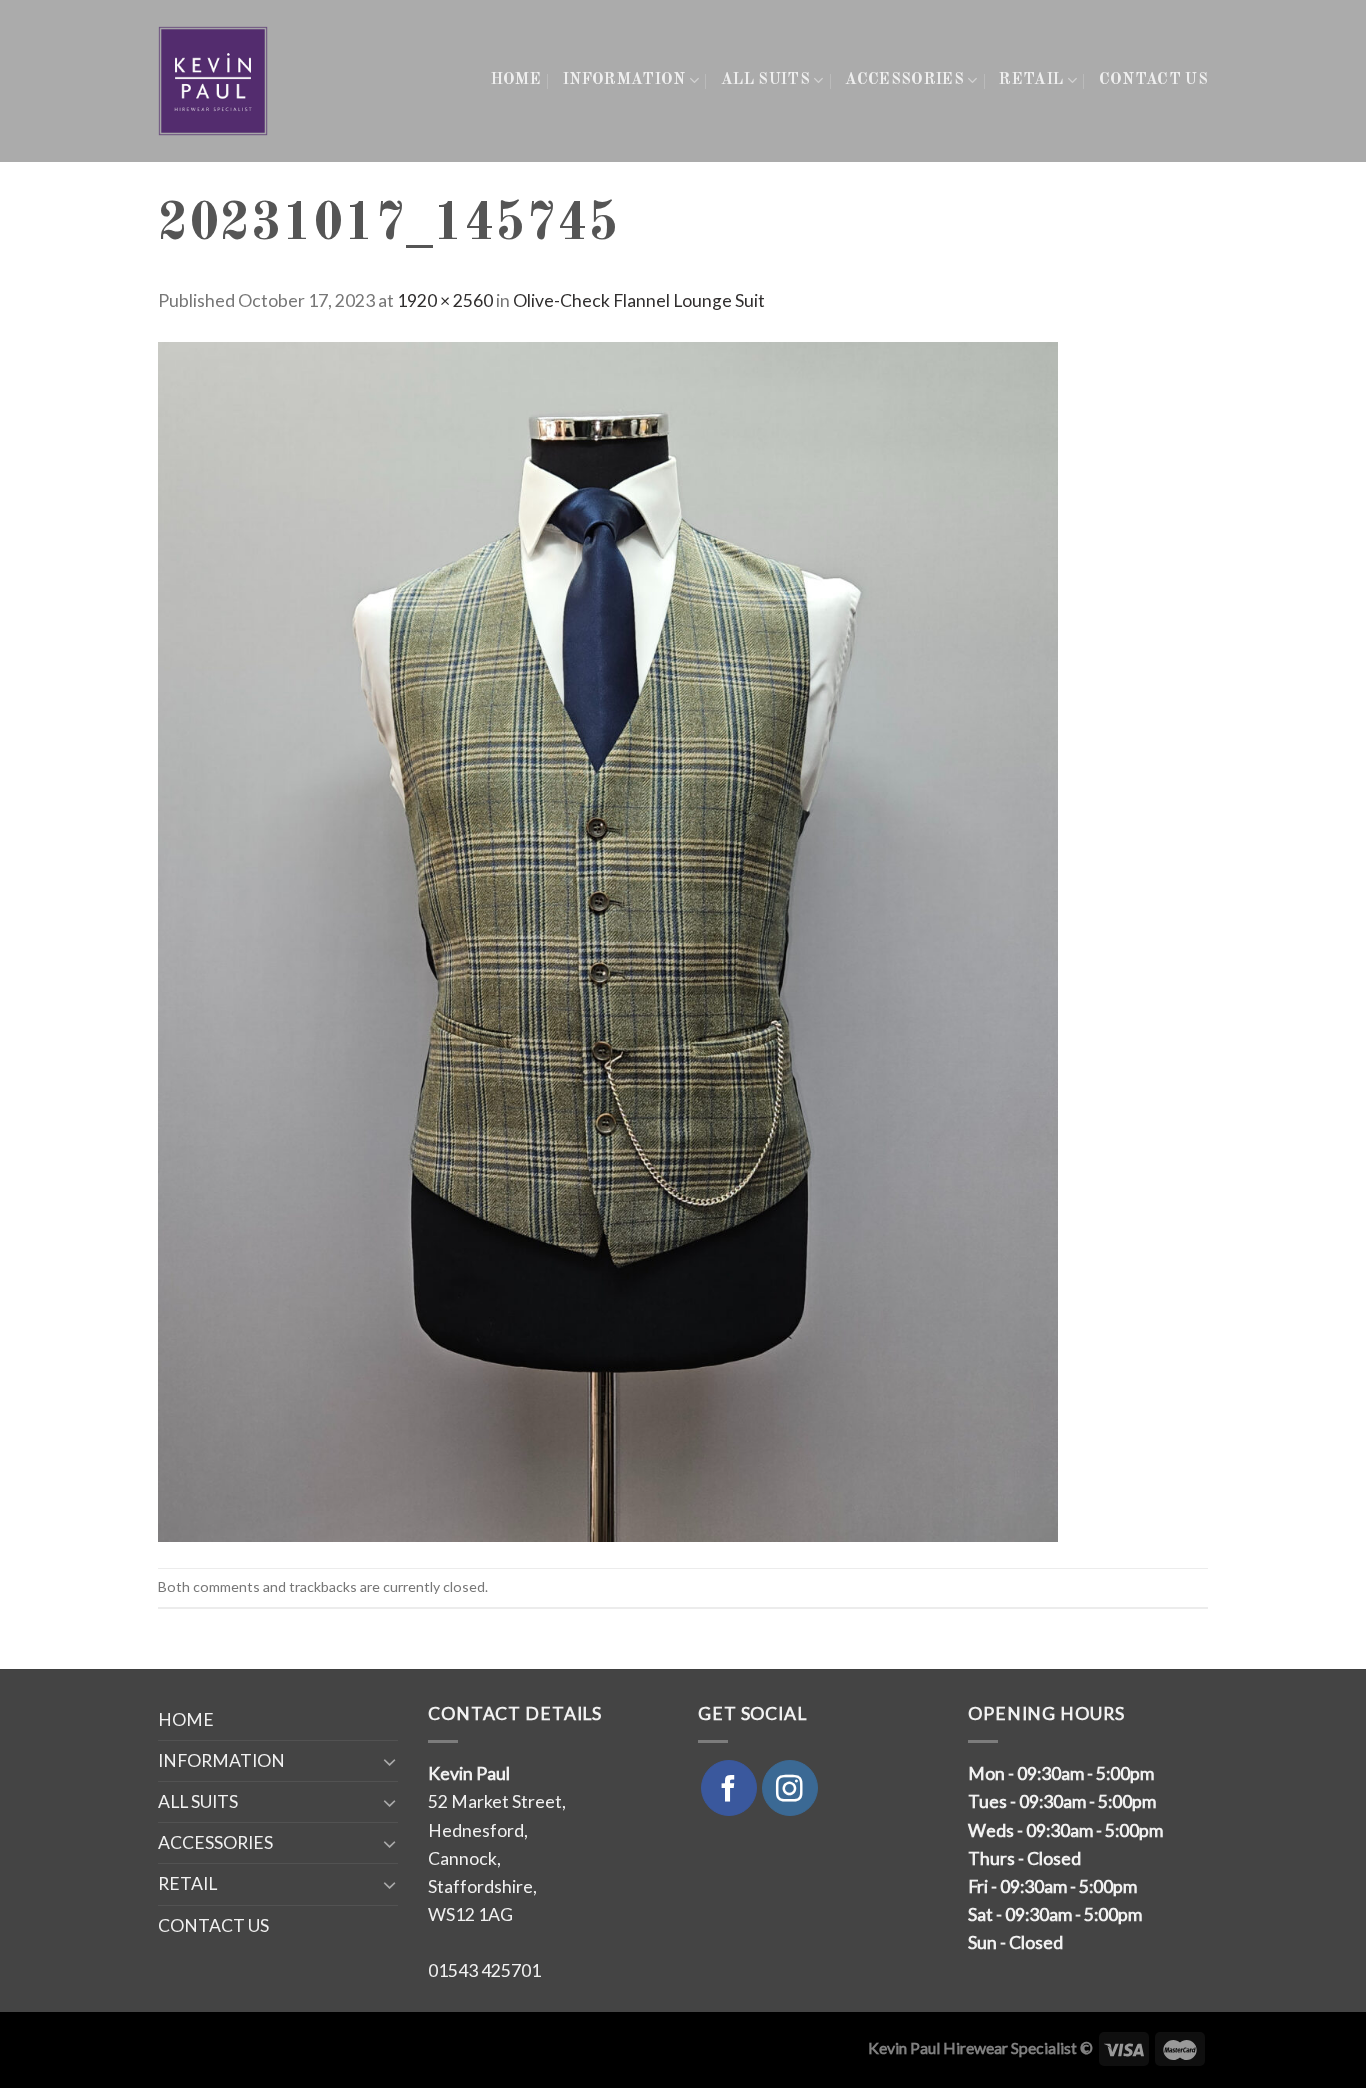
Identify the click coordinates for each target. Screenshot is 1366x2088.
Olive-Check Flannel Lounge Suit (639, 300)
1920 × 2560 (445, 300)
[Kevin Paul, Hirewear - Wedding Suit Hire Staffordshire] (214, 81)
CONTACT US (1153, 80)
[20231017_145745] (608, 939)
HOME (516, 80)
